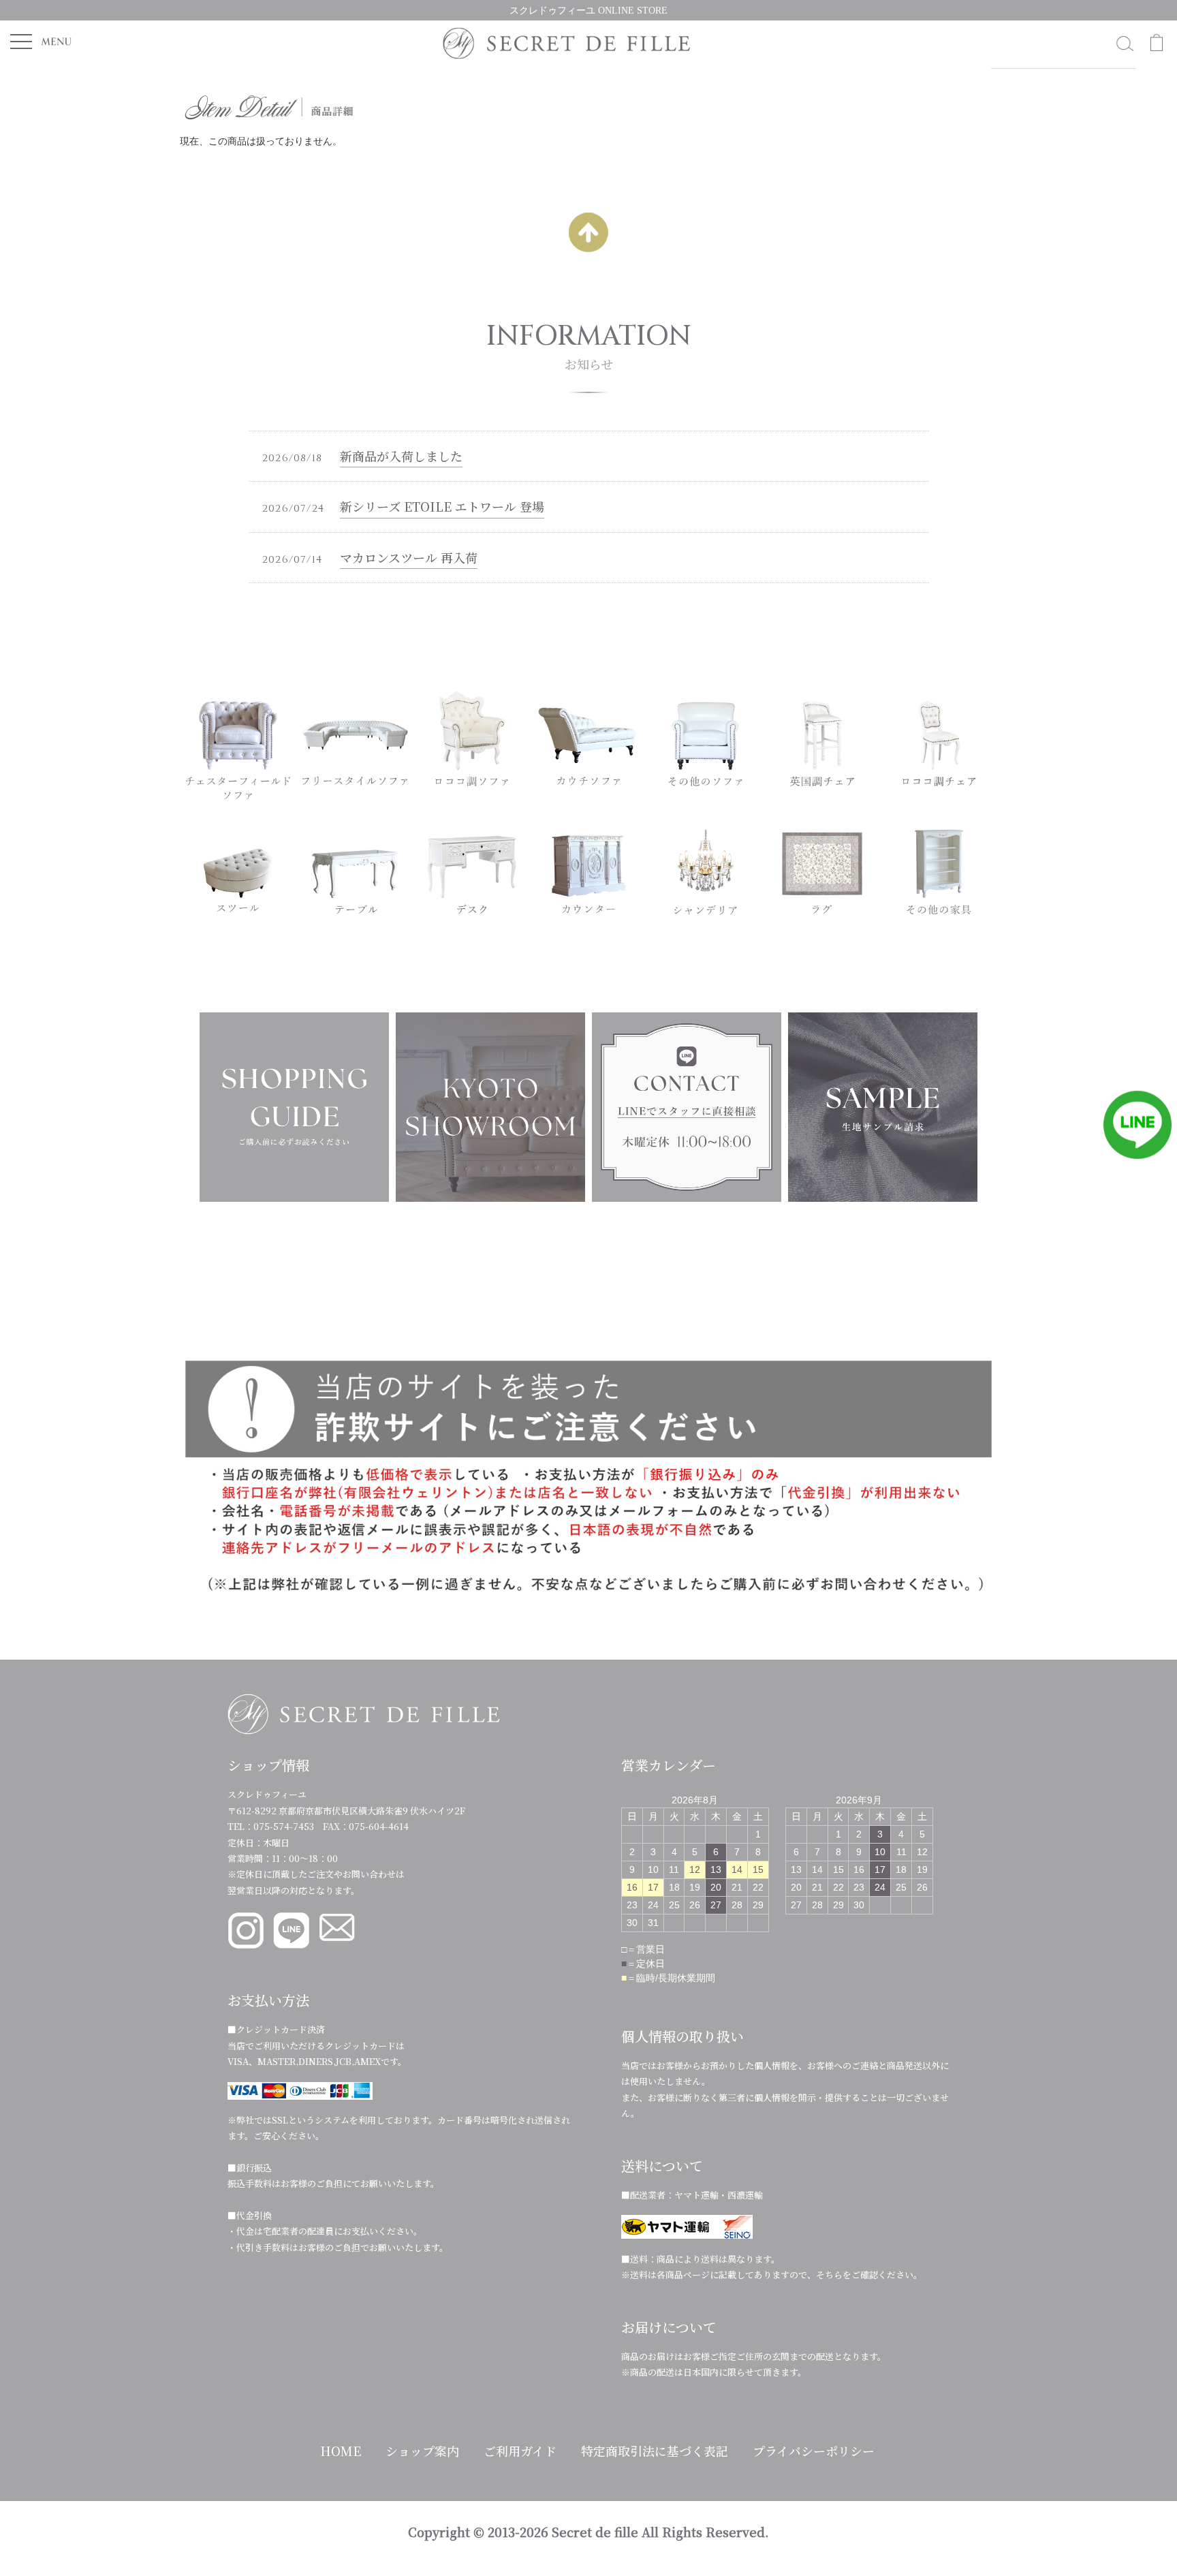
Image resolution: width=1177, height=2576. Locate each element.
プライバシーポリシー (814, 2451)
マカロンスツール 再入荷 (409, 557)
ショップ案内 (422, 2451)
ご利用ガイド (520, 2451)
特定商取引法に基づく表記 (655, 2451)
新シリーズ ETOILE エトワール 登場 (442, 506)
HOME (341, 2451)
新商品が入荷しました (401, 456)
